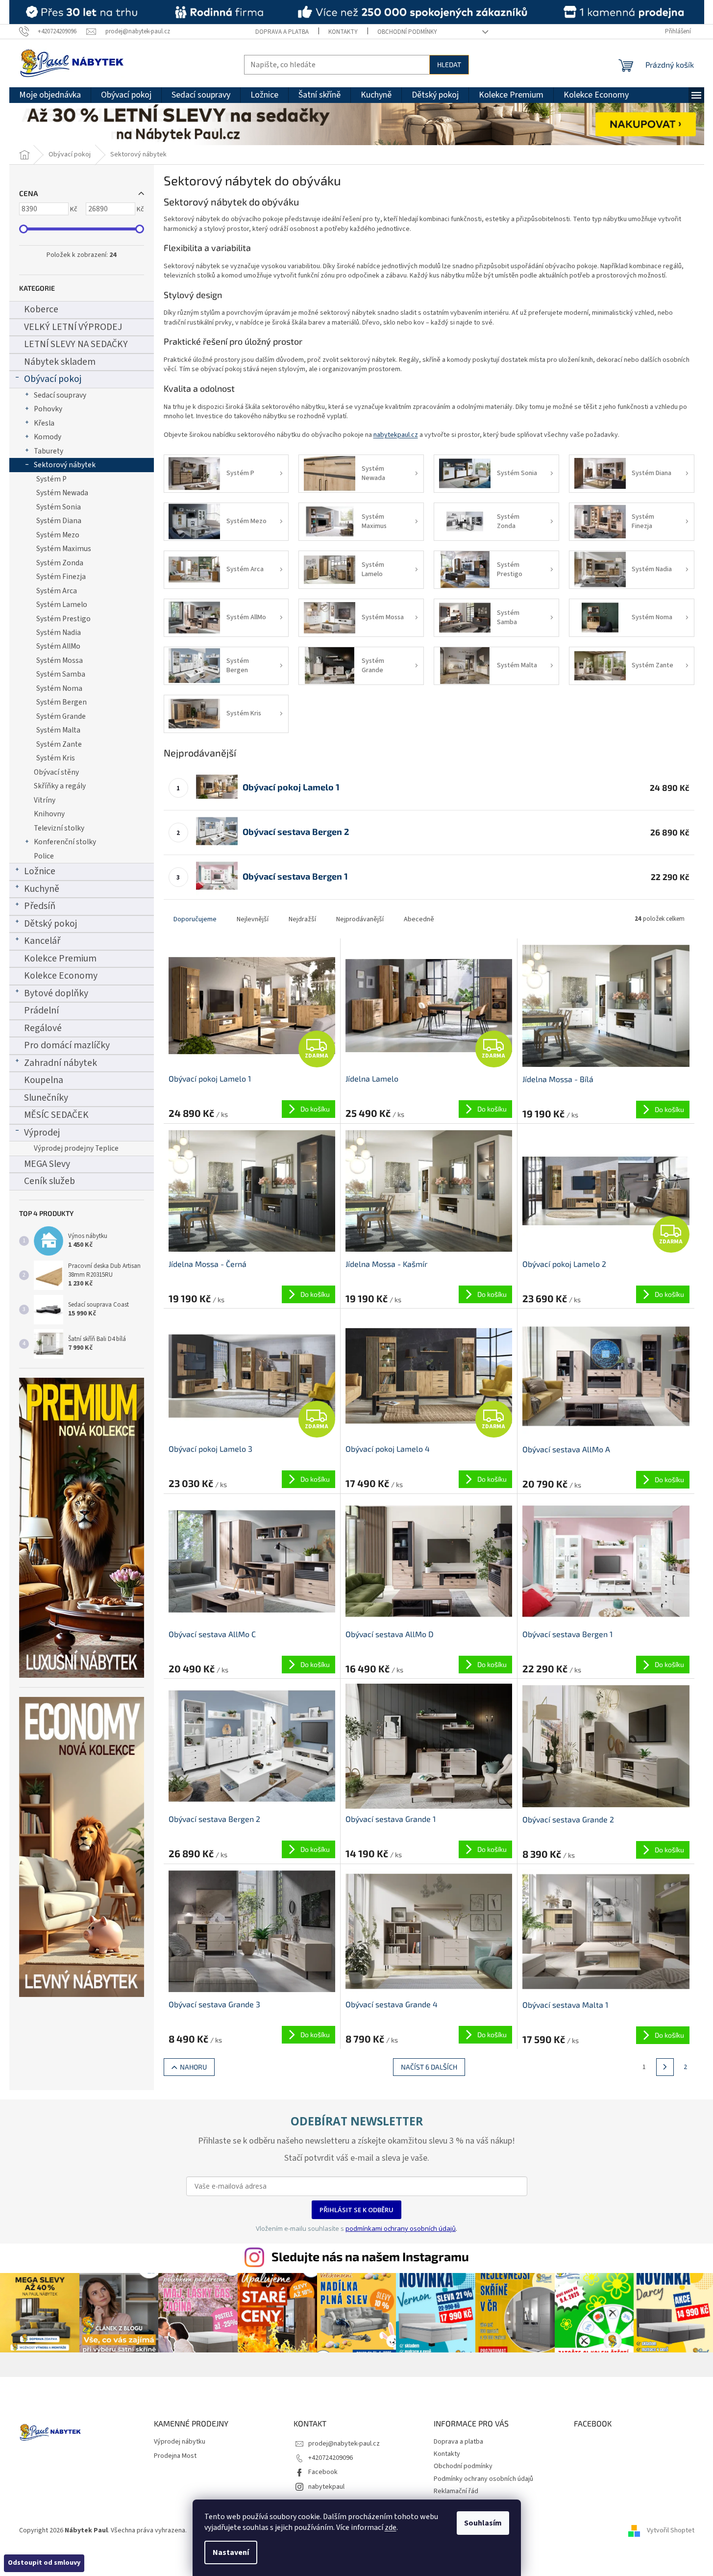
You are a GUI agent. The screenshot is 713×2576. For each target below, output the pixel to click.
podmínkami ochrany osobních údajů (401, 2228)
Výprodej (42, 1133)
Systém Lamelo (62, 605)
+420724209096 (331, 2458)
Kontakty (343, 32)
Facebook (323, 2472)
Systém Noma (59, 688)
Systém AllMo (58, 646)
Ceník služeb (49, 1181)
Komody (48, 437)
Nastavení (231, 2552)
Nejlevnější (253, 919)
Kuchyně (42, 889)
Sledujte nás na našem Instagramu (370, 2256)
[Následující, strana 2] (665, 2067)
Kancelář (42, 941)
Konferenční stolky (65, 842)
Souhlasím (483, 2523)
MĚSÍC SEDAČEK (56, 1115)
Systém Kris (56, 758)
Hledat (449, 64)
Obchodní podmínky (407, 32)
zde (391, 2527)
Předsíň (40, 906)
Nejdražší (302, 919)
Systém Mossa (60, 660)
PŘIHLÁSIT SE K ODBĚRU (356, 2210)
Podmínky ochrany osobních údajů (483, 2479)
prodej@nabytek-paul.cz (344, 2444)
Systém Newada (62, 493)
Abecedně (419, 919)
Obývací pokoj (53, 379)
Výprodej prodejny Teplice (76, 1148)
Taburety (49, 451)
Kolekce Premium (60, 959)
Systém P (51, 479)
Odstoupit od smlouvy (44, 2563)
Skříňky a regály (60, 786)
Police (44, 856)
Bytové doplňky (56, 993)
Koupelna (44, 1080)
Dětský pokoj (50, 924)
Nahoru (193, 2067)
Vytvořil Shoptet (671, 2530)
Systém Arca (57, 591)
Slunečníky (46, 1098)
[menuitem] (50, 95)
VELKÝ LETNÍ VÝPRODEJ (73, 327)
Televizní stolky (59, 828)
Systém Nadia (59, 632)
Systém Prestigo (63, 619)
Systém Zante (59, 744)
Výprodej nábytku (180, 2442)
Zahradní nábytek (61, 1063)
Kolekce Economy (61, 976)
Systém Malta (58, 730)
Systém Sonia (59, 507)
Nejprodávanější (360, 919)
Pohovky (48, 409)
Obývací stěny (56, 772)
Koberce (41, 309)
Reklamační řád (456, 2491)
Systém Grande (61, 716)
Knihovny (49, 814)
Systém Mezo (58, 535)
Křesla (44, 423)
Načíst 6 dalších (429, 2067)
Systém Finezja (61, 577)
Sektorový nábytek (65, 465)
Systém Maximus (64, 549)
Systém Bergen (61, 702)
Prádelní (41, 1010)
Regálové (43, 1028)
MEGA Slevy (47, 1164)
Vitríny (45, 800)
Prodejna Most (175, 2456)
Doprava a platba (282, 32)
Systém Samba (61, 674)
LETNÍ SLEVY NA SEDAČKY (76, 344)
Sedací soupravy (60, 395)
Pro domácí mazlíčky (67, 1045)
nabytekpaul (326, 2487)
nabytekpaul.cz (396, 435)
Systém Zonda (60, 563)
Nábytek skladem (60, 362)
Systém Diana (59, 521)
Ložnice (40, 871)
